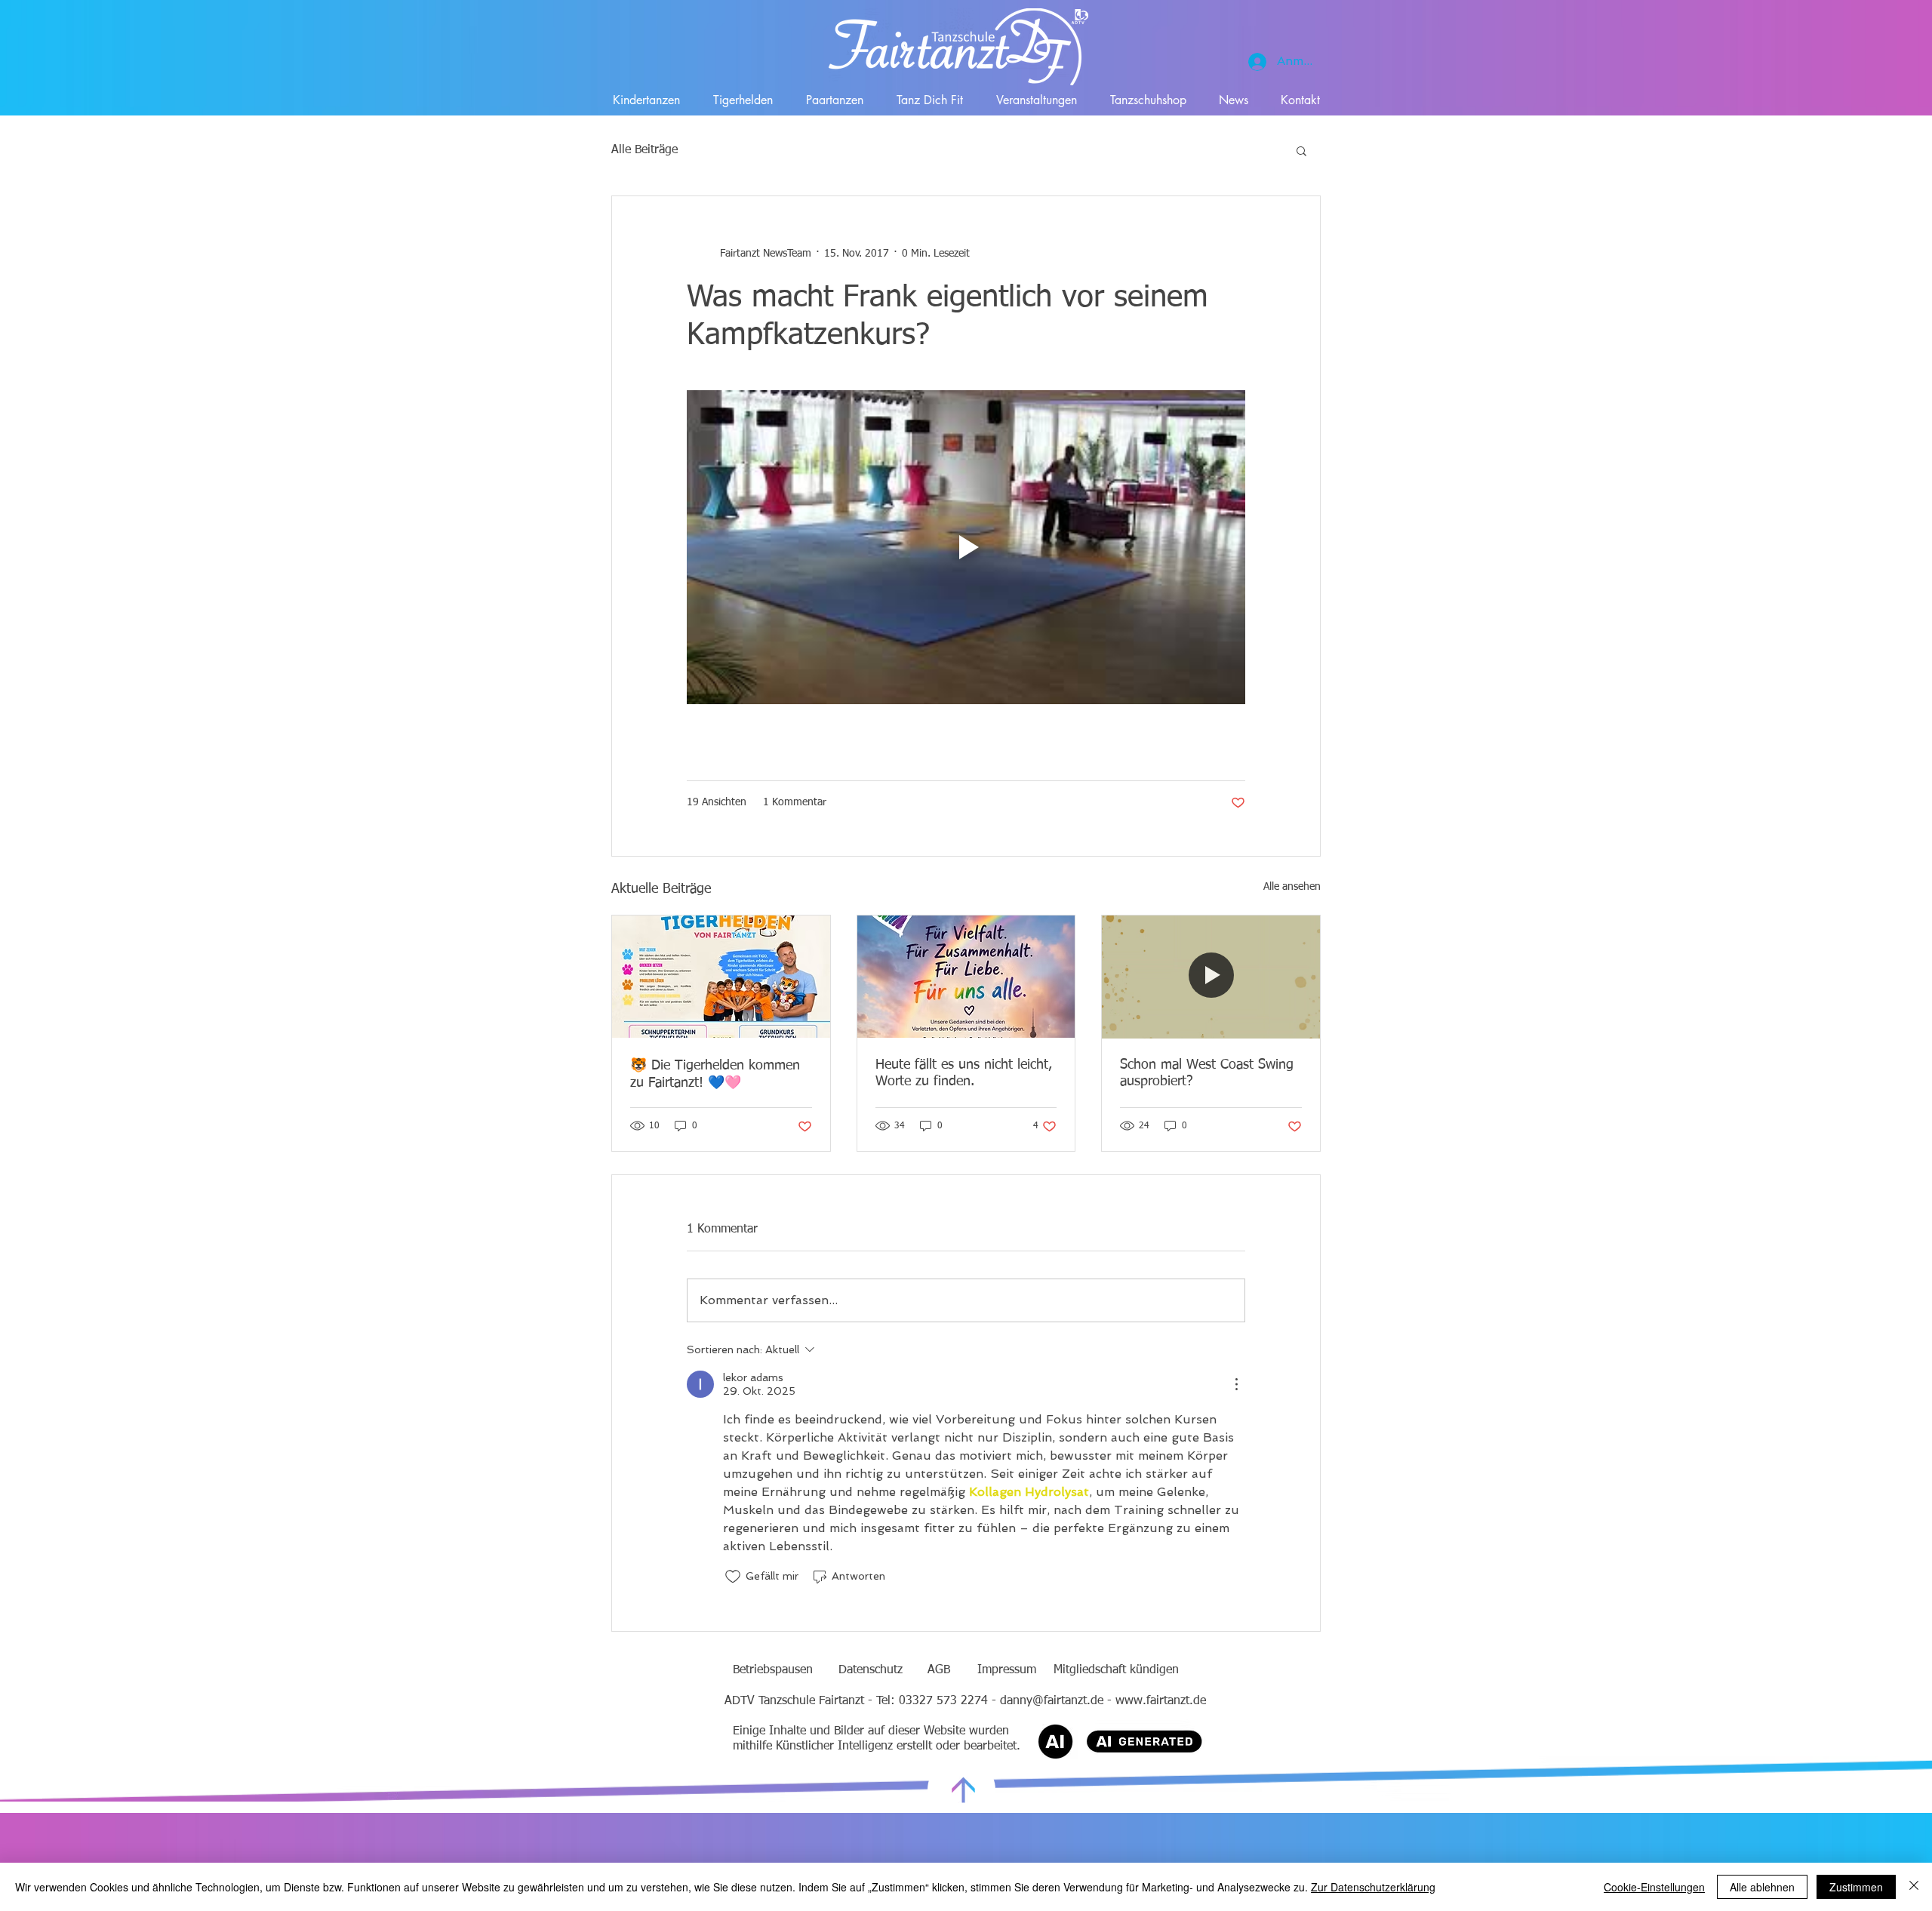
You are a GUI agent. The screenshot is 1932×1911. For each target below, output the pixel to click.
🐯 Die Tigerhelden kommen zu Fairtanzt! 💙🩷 (715, 1074)
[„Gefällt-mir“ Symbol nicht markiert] (733, 1577)
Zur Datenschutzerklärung (1373, 1887)
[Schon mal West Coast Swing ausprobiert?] (1211, 977)
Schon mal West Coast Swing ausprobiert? (1207, 1073)
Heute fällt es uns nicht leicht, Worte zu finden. (964, 1073)
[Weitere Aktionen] (1236, 1384)
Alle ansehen (1292, 887)
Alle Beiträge (645, 150)
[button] (1301, 150)
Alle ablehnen (1762, 1887)
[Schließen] (1914, 1887)
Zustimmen (1856, 1887)
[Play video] (966, 547)
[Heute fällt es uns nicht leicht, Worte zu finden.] (966, 977)
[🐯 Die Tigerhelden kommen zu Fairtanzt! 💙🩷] (721, 977)
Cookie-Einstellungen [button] (1654, 1887)
